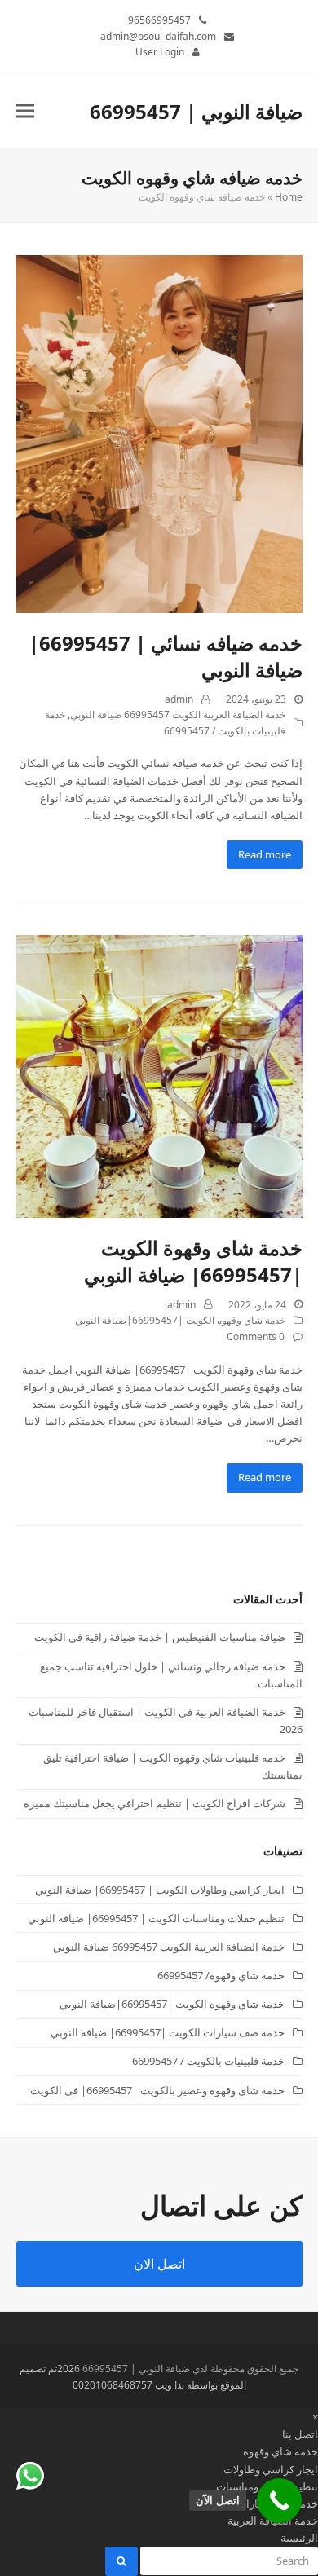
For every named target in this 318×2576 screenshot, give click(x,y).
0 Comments (256, 1337)
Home (289, 197)
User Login (160, 52)
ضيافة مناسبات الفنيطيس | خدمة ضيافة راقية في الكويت (160, 1637)
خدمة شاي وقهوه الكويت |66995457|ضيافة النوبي (180, 1320)
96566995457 (159, 20)
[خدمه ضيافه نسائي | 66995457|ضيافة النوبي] (159, 433)
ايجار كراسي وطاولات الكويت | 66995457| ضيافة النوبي (160, 1890)
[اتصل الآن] (279, 2501)
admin (179, 699)
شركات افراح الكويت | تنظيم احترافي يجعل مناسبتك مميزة (155, 1803)
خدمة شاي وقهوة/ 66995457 (221, 1975)
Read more (265, 854)
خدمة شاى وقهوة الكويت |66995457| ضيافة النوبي (193, 1261)
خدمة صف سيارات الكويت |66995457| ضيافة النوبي (168, 2032)
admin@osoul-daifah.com (158, 36)
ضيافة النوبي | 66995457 (196, 111)
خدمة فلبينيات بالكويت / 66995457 (208, 2061)
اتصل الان (159, 2264)
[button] (25, 111)
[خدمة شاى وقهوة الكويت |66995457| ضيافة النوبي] (159, 1075)
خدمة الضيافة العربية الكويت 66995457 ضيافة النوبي (178, 715)
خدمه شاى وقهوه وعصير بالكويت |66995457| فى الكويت (157, 2090)
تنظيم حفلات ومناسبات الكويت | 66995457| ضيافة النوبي (156, 1918)
